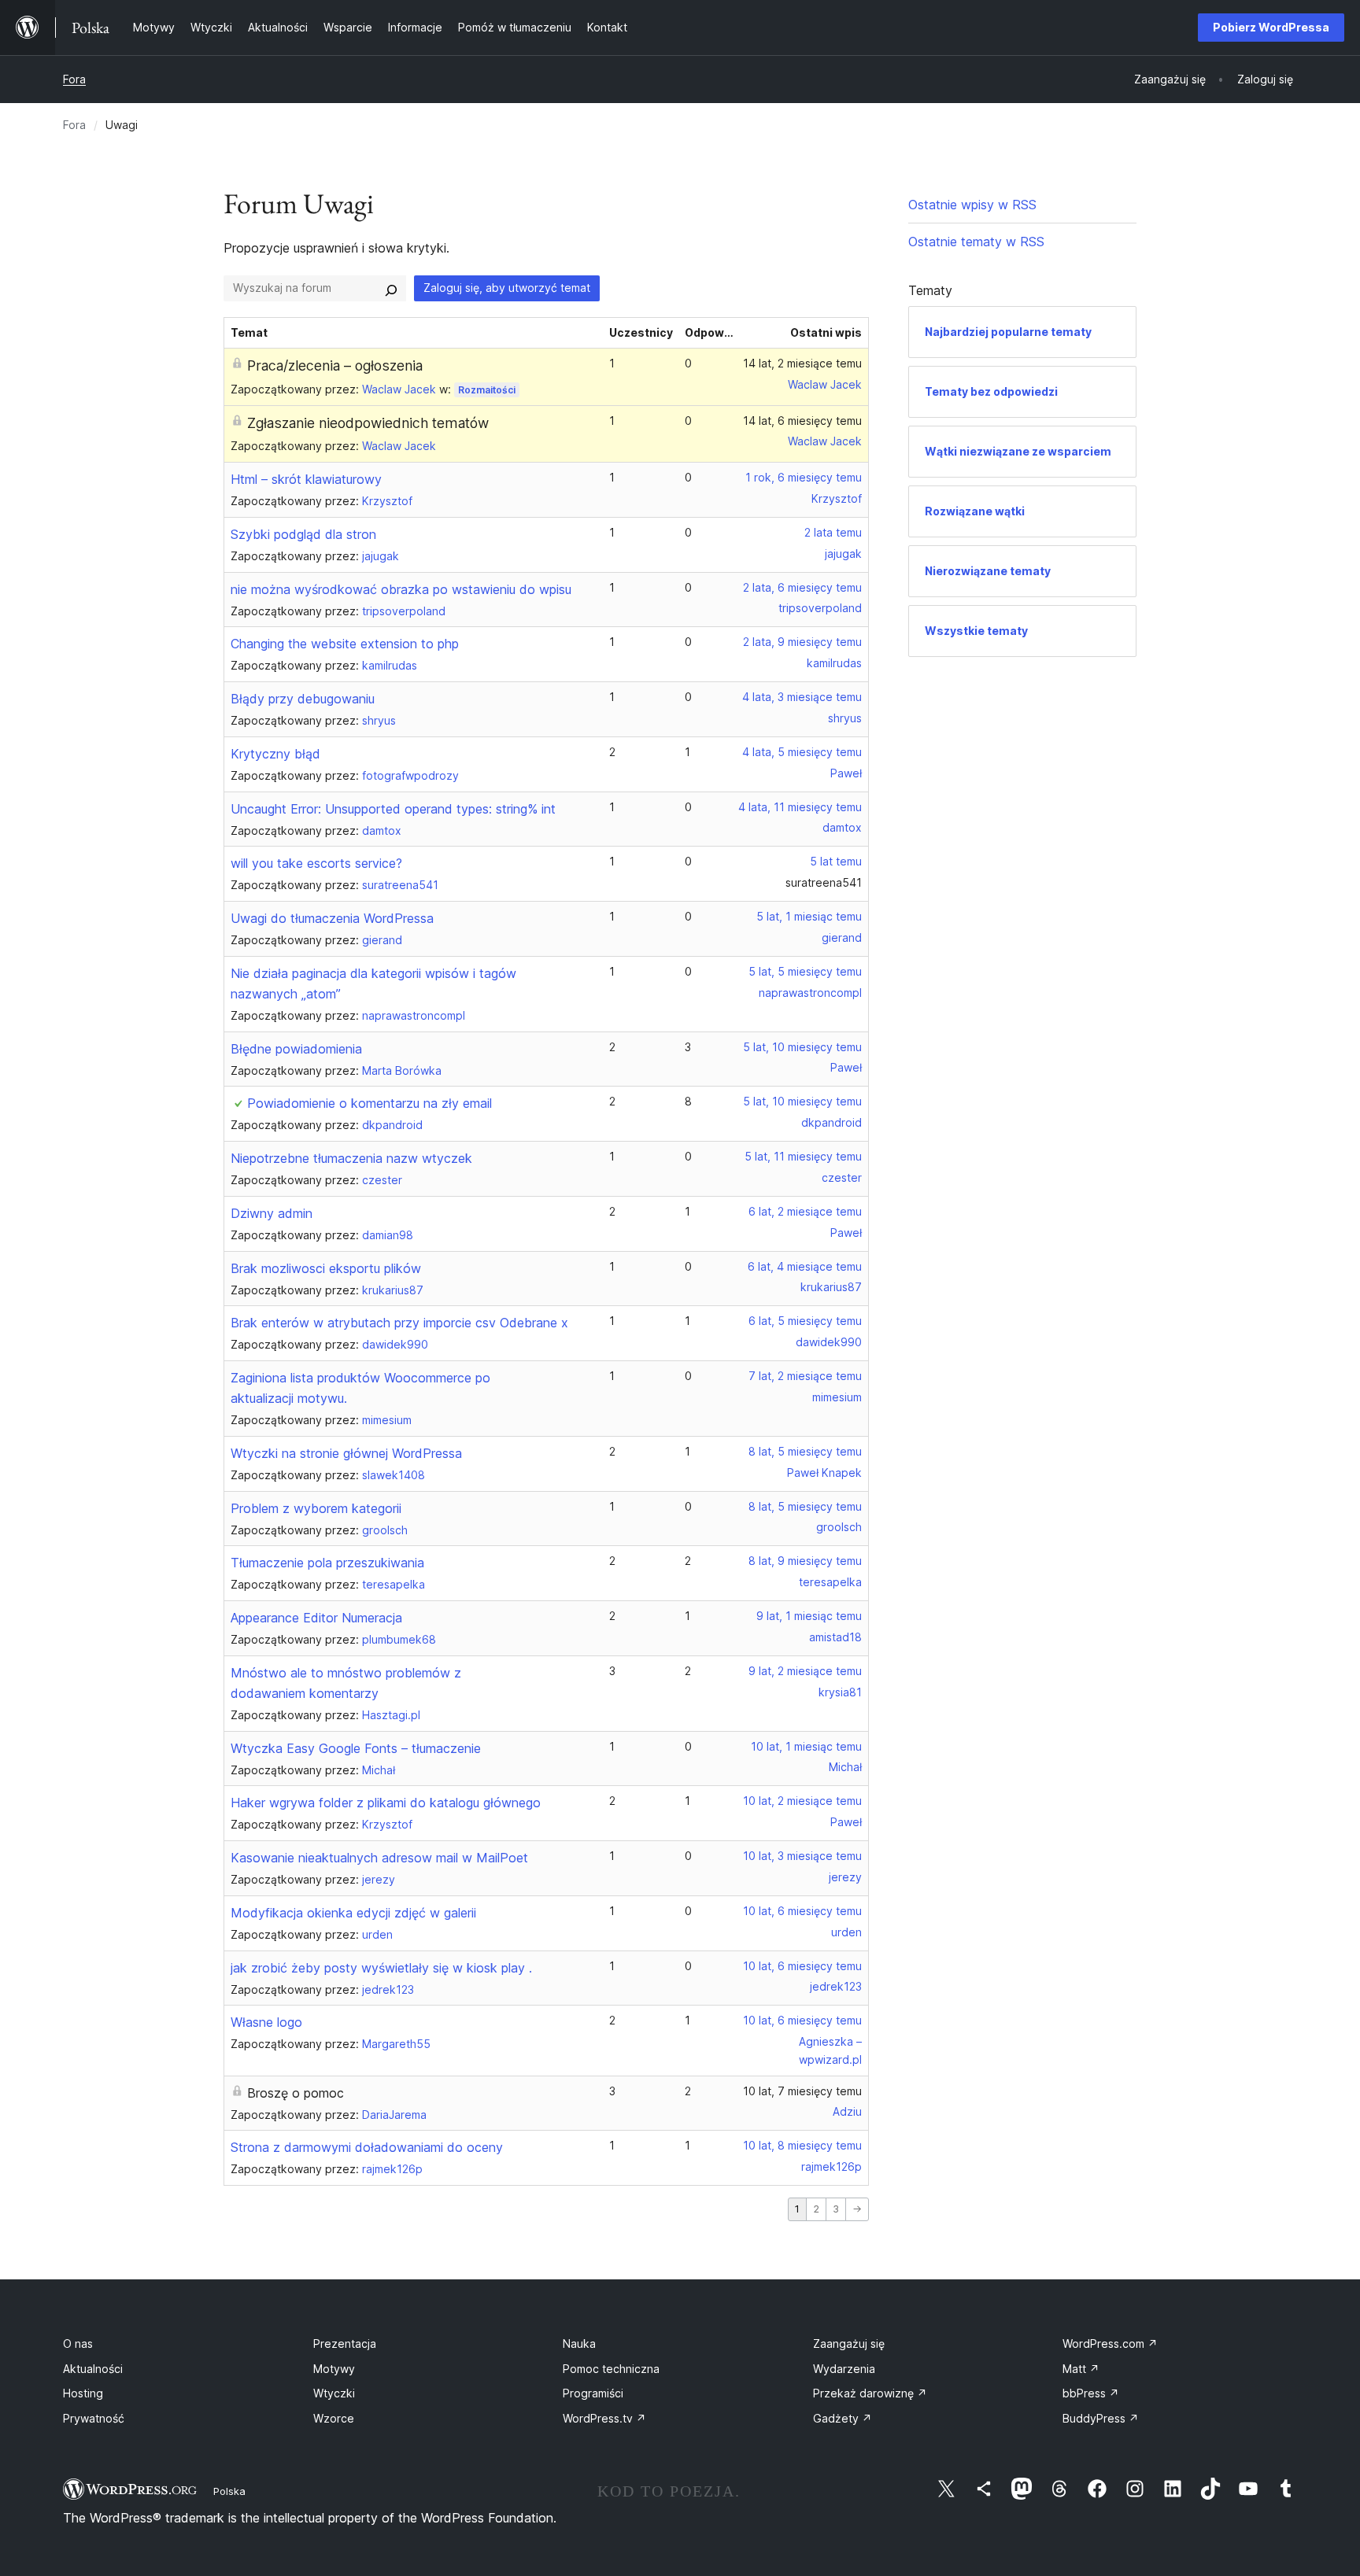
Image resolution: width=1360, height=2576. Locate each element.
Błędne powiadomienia (296, 1049)
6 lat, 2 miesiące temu (805, 1211)
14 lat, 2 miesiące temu (802, 363)
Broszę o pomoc (296, 2093)
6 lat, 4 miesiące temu (805, 1266)
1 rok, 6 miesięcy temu (804, 477)
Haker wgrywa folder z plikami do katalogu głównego (386, 1803)
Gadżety (843, 2418)
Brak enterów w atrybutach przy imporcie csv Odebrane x (399, 1323)
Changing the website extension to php (345, 644)
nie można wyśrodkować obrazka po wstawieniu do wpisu (401, 589)
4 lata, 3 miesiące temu (802, 697)
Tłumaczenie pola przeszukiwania (327, 1563)
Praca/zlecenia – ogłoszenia (335, 365)
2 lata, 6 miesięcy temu (802, 587)
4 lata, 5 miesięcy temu (802, 752)
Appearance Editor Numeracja (316, 1618)
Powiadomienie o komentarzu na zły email (370, 1103)
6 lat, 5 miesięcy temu (805, 1321)
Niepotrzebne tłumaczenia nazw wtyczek (351, 1158)
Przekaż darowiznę (870, 2393)
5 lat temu (836, 861)
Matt (1081, 2369)
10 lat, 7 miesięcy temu (802, 2091)
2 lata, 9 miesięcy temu (802, 642)
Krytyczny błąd (275, 754)
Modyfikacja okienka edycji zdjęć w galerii (353, 1913)
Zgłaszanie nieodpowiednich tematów (368, 423)
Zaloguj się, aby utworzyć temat (507, 288)
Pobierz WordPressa (1271, 27)
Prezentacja (345, 2343)
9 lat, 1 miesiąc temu (809, 1616)
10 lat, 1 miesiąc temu (806, 1746)
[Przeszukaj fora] (391, 288)
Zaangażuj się (849, 2343)
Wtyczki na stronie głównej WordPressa (346, 1453)
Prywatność (94, 2418)
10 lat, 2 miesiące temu (802, 1801)
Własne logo (266, 2022)
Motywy (334, 2369)
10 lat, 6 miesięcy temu (802, 1911)
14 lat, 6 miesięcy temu (802, 421)
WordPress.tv (604, 2418)
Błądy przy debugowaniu (303, 699)
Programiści (593, 2393)
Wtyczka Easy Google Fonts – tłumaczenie (356, 1748)
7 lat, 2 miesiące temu (805, 1376)
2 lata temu (833, 532)
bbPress (1091, 2393)
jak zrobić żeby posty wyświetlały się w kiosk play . (381, 1968)
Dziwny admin (272, 1213)
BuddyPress (1101, 2418)
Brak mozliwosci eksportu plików (326, 1268)
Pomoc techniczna (611, 2369)
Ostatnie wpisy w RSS (972, 205)
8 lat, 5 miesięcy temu (805, 1451)
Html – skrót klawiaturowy (306, 479)
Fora (74, 79)
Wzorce (334, 2418)
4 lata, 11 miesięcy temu (800, 807)
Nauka (579, 2343)
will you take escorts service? (316, 863)
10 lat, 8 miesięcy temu (802, 2145)
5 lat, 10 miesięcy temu (802, 1047)
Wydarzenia (844, 2369)
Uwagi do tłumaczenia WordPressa (332, 918)
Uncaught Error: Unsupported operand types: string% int (393, 809)
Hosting (83, 2393)
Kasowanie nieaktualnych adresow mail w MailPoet (379, 1858)
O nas (78, 2343)
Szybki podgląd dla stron (303, 534)
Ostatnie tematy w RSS (976, 242)
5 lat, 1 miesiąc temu (809, 916)
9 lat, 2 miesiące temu (805, 1671)
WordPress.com (1110, 2343)
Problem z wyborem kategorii (316, 1508)
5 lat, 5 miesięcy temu (805, 971)
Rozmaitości (487, 390)
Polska (229, 2491)
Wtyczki (334, 2393)
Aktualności (93, 2369)
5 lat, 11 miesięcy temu (803, 1156)
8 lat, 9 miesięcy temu (805, 1561)
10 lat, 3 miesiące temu (802, 1856)
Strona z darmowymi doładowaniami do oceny (367, 2147)
